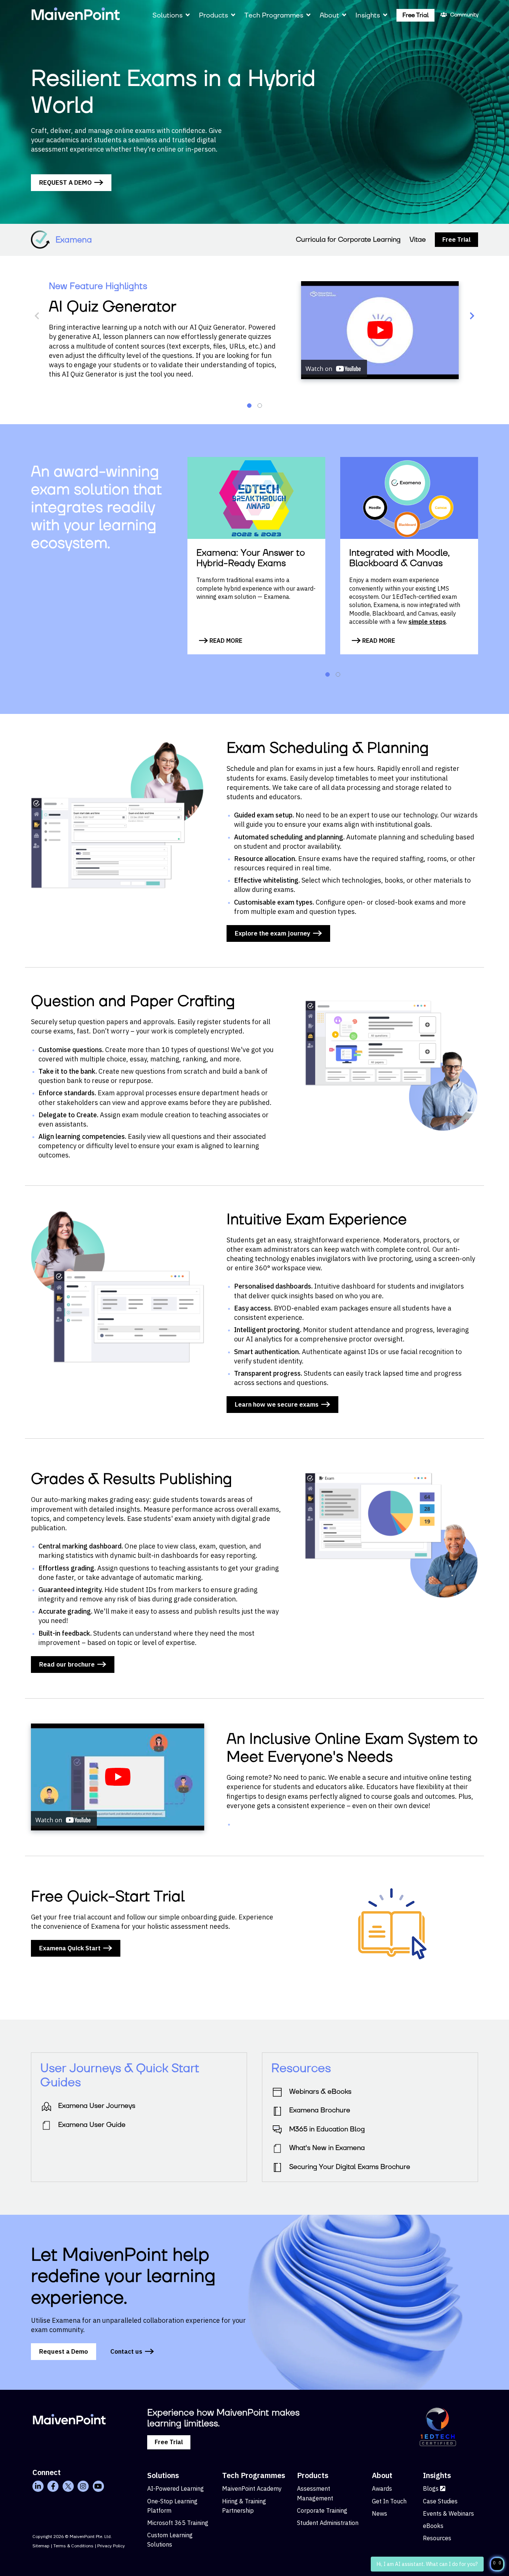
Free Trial (415, 15)
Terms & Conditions (73, 2546)
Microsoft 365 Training (178, 2523)
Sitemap (41, 2546)
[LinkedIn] (38, 2486)
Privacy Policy (111, 2546)
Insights (368, 15)
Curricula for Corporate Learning (348, 240)
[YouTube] (98, 2486)
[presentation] (37, 316)
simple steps (427, 622)
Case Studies (440, 2501)
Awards (382, 2488)
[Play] (380, 330)
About (329, 15)
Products (214, 15)
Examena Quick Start (70, 1948)
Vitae (418, 240)
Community (464, 15)
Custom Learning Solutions (170, 2540)
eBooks (433, 2526)
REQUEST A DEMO (65, 182)
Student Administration (328, 2523)
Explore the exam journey (273, 933)
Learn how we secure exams (277, 1404)
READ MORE (225, 641)
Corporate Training (322, 2510)
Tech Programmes (274, 15)
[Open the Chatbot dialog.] (497, 2564)
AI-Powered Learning (176, 2488)
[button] (249, 406)
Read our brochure (67, 1664)
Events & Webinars (448, 2513)
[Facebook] (53, 2486)
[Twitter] (68, 2486)
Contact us (126, 2351)
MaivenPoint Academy (252, 2488)
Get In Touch (389, 2501)
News (380, 2513)
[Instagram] (83, 2486)
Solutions (167, 15)
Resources (437, 2538)
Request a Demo (64, 2351)
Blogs (431, 2488)
